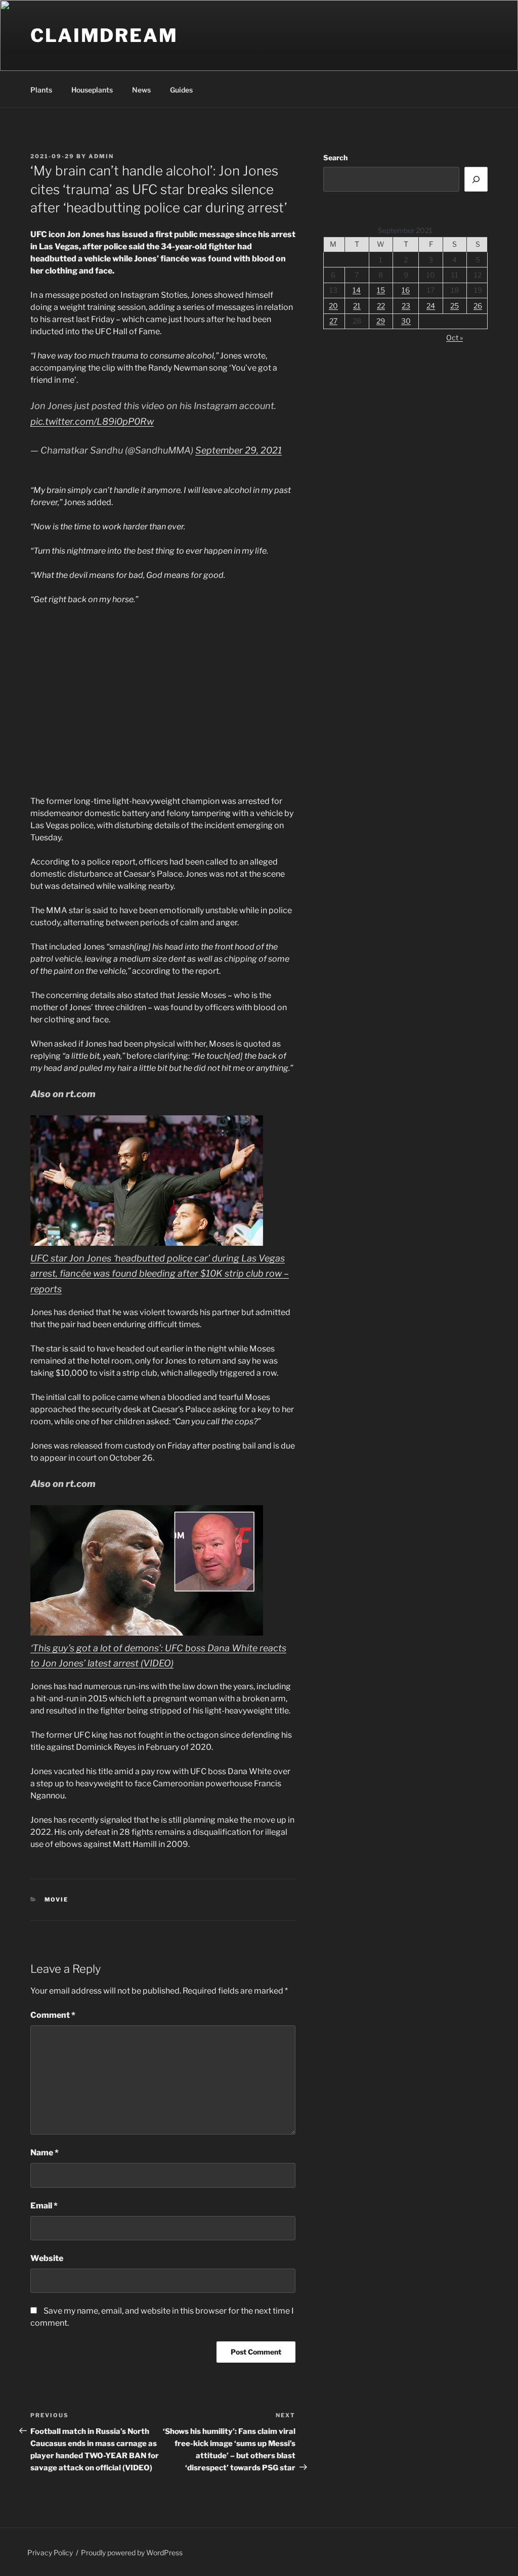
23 (406, 306)
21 (357, 306)
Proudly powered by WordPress (132, 2552)
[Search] (476, 179)
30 (406, 321)
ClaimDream (104, 35)
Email (44, 2206)
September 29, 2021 (239, 450)
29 (381, 321)
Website (47, 2258)
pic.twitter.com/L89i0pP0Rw (92, 421)
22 (381, 306)
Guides (181, 90)
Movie (57, 1900)
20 (333, 306)
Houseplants (92, 90)
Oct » (455, 337)
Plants (41, 90)
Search (335, 157)
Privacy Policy (50, 2552)
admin (101, 156)
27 (333, 321)
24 (431, 306)
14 (357, 290)
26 (478, 306)
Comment (53, 2015)
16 (406, 290)
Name (45, 2153)
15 (381, 290)
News (141, 90)
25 (455, 306)
